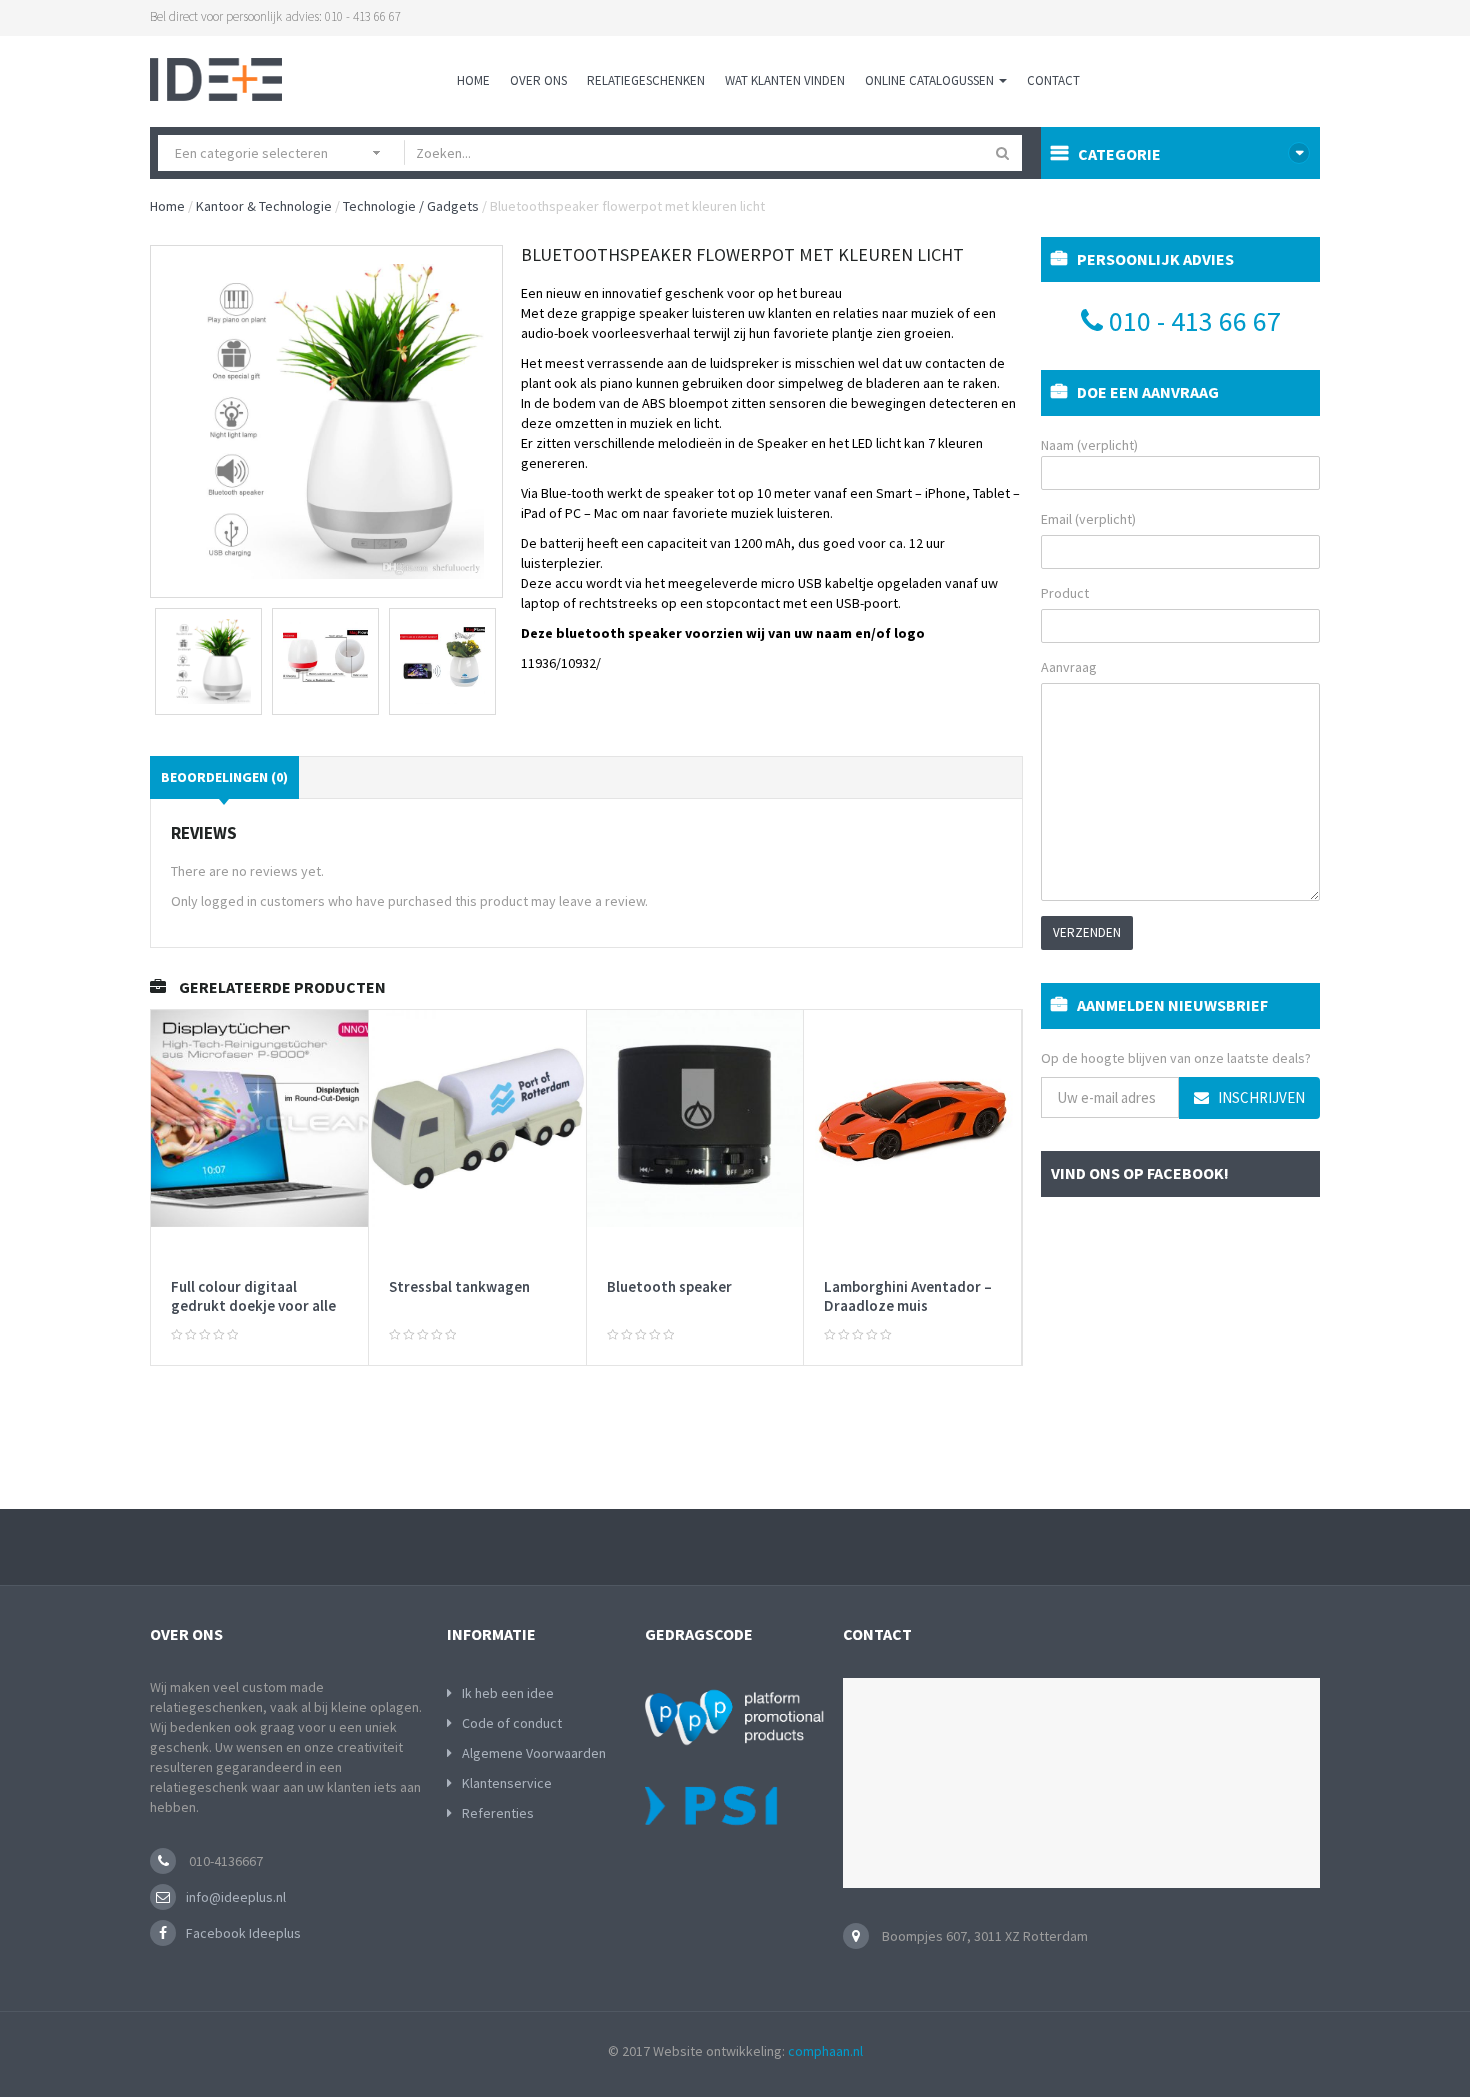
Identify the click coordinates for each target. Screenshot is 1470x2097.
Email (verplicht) (1088, 519)
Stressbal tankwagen (459, 1286)
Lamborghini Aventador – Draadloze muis (908, 1296)
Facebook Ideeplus (243, 1933)
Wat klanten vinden (785, 80)
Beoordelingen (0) (224, 777)
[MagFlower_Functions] (325, 661)
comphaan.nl (825, 2051)
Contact (1053, 80)
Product (1065, 593)
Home (473, 80)
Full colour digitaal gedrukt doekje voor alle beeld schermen (253, 1306)
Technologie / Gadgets (411, 206)
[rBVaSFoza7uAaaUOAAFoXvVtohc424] (208, 661)
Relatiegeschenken (646, 80)
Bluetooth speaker (669, 1286)
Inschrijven (1260, 1097)
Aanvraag (1069, 667)
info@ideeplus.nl (236, 1897)
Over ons (538, 80)
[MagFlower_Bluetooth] (442, 661)
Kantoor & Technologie (264, 206)
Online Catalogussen (931, 80)
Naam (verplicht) (1089, 445)
